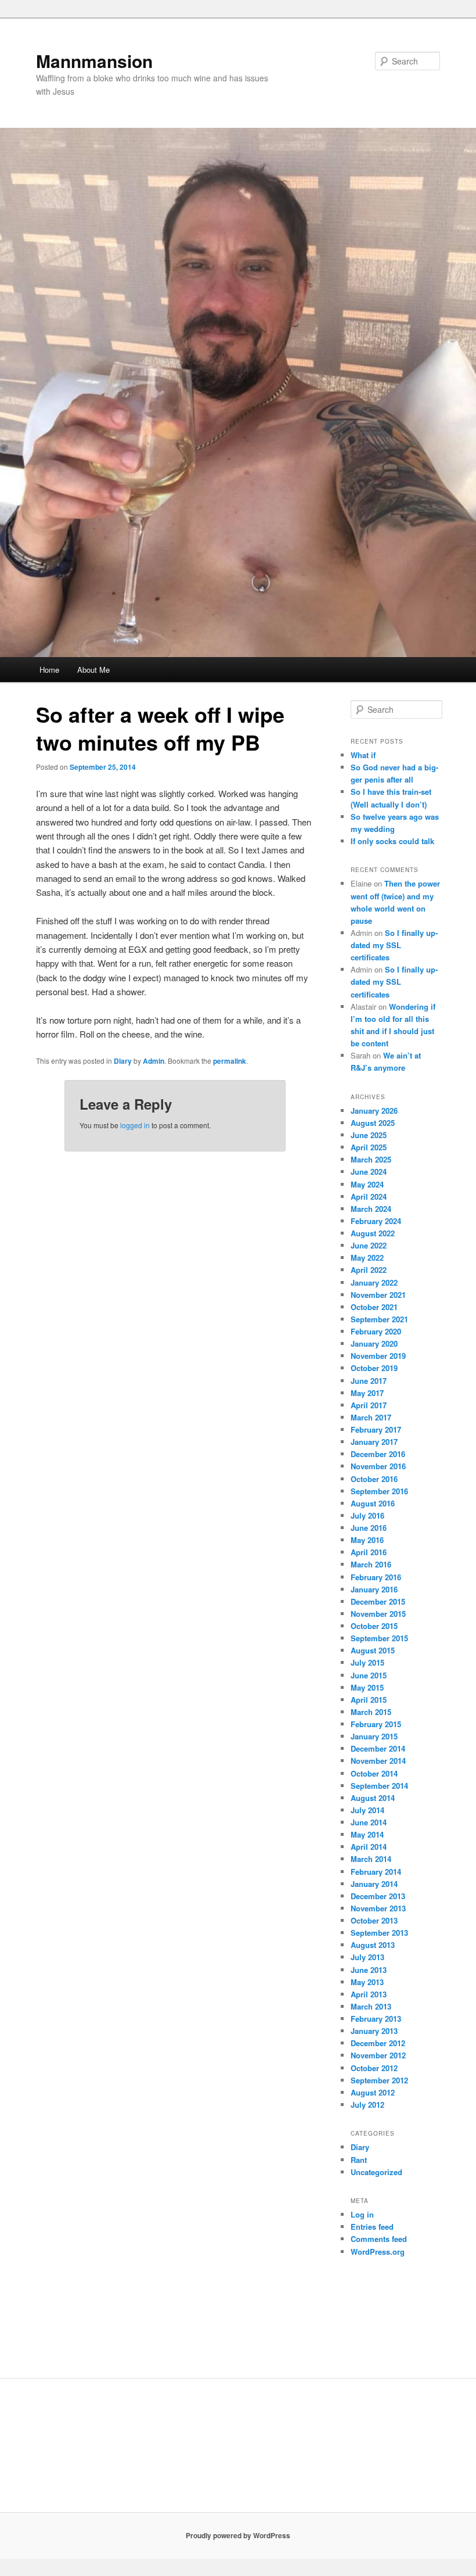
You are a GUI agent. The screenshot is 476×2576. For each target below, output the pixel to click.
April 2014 (369, 1847)
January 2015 (374, 1736)
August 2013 (373, 1945)
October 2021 (374, 1307)
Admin (154, 1061)
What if (363, 755)
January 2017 (374, 1442)
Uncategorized (376, 2172)
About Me (93, 670)
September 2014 (379, 1786)
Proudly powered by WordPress (238, 2535)
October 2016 (374, 1479)
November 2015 (378, 1614)
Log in (362, 2214)
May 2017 (367, 1393)
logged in (135, 1125)
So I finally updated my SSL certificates (394, 945)
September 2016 (379, 1491)
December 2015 (378, 1601)
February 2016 (376, 1577)
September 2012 (379, 2080)
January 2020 (374, 1343)
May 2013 (367, 1982)
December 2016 (378, 1454)
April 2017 (369, 1405)
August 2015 (373, 1650)
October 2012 (374, 2068)
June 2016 (369, 1528)
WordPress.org (378, 2252)
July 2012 (367, 2105)
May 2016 (367, 1540)
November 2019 (378, 1356)
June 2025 (369, 1135)
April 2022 (369, 1270)
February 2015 (376, 1724)
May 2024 (367, 1184)
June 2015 (369, 1675)
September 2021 (379, 1319)
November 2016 (378, 1466)
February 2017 (376, 1429)
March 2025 (371, 1159)
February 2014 (376, 1872)
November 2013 (378, 1908)
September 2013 (379, 1933)
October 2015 (374, 1626)
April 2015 (369, 1700)
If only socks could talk (392, 841)
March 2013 (371, 2006)
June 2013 (369, 1970)
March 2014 (371, 1859)
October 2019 (374, 1368)
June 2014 (369, 1822)
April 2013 (369, 1994)
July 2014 (367, 1810)
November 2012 (378, 2055)
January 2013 (374, 2031)
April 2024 (369, 1196)
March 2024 (371, 1209)
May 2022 (367, 1257)
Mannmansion (94, 61)
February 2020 (376, 1331)
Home (49, 670)
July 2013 (367, 1957)
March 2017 (371, 1417)
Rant (359, 2160)
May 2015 (367, 1687)
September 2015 (379, 1638)
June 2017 (369, 1381)
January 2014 (374, 1884)
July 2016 (367, 1515)
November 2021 (378, 1295)
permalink (230, 1061)
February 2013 (376, 2019)
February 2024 (376, 1221)
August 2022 (373, 1233)
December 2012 (378, 2043)
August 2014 (373, 1798)
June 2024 (369, 1172)
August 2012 (373, 2092)
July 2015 (367, 1662)
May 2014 (367, 1834)
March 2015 (371, 1712)
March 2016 (371, 1564)
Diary (123, 1061)
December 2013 (378, 1896)
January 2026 (374, 1111)
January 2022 (374, 1282)
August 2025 (373, 1123)
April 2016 (369, 1552)
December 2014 (378, 1748)
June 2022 (369, 1245)
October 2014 (374, 1773)
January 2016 (374, 1589)
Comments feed (379, 2239)
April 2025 (369, 1147)
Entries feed (372, 2227)
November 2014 (378, 1761)
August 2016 (373, 1503)
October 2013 (374, 1920)
